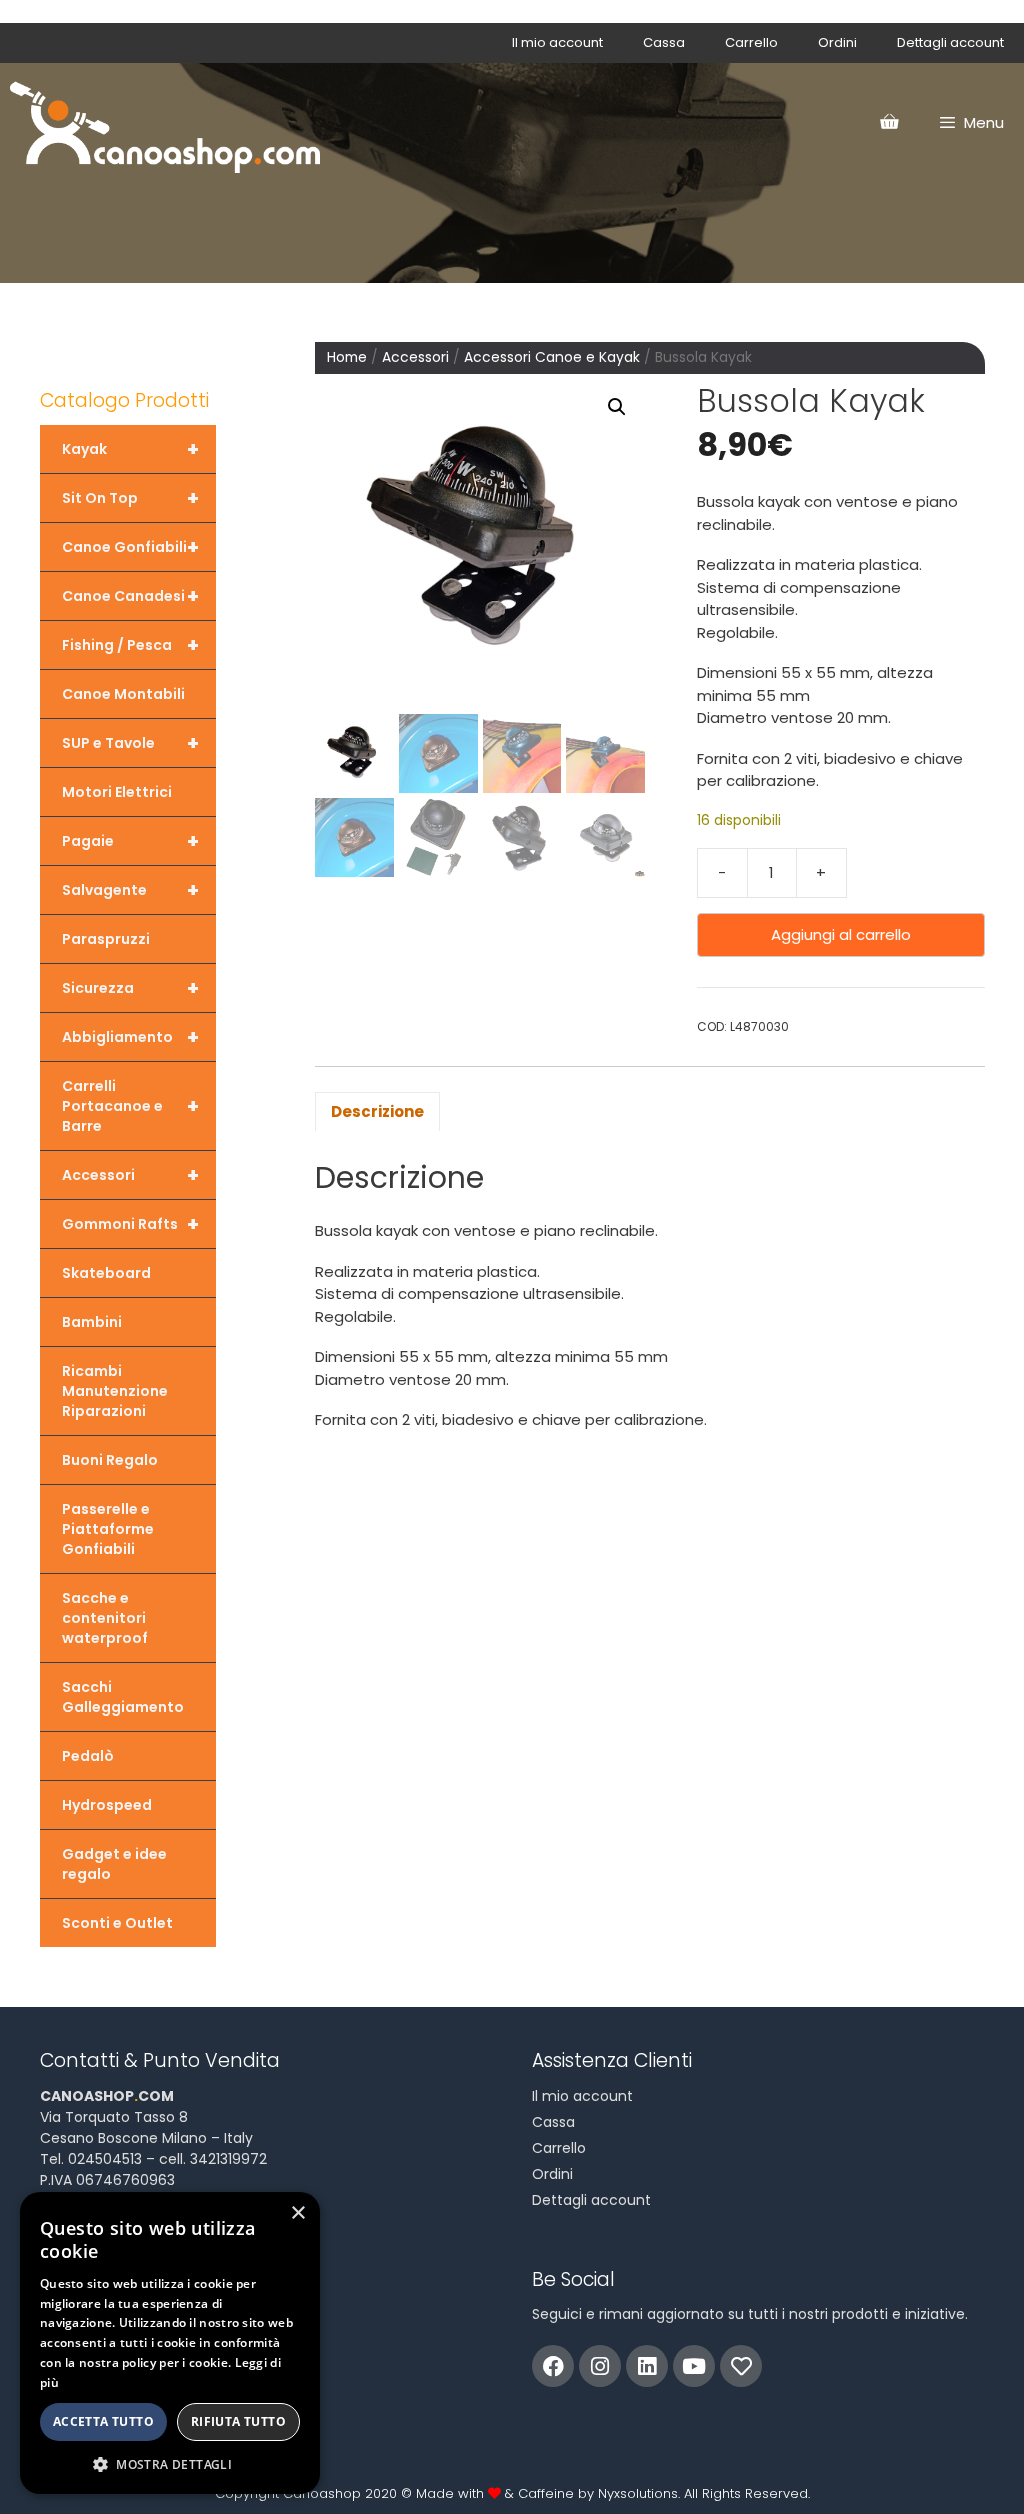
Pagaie (130, 841)
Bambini (92, 1322)
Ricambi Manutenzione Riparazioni (115, 1391)
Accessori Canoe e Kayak (552, 357)
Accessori (415, 357)
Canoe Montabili (123, 694)
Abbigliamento (130, 1037)
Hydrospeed (107, 1805)
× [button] (297, 2213)
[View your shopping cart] (889, 123)
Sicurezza (130, 988)
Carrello (751, 42)
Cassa (664, 42)
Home (347, 357)
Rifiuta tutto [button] (238, 2421)
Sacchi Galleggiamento (123, 1697)
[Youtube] (694, 2366)
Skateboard (106, 1273)
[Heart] (741, 2366)
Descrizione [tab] (377, 1111)
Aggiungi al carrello (841, 934)
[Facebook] (553, 2366)
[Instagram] (600, 2366)
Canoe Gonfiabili (130, 547)
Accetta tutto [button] (103, 2421)
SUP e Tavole (130, 743)
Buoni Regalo (110, 1460)
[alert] (170, 2343)
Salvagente (130, 890)
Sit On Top (130, 498)
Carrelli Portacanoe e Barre (130, 1106)
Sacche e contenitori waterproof (105, 1618)
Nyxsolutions (638, 2493)
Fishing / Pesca (130, 645)
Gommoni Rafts (130, 1224)
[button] (617, 407)
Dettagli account (950, 42)
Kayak (130, 449)
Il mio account (557, 42)
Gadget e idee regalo (114, 1864)
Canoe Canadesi (130, 596)
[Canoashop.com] (165, 123)
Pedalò (88, 1756)
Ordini (837, 42)
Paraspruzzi (106, 939)
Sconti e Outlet (117, 1923)
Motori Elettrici (117, 792)
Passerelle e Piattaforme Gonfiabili (108, 1529)
